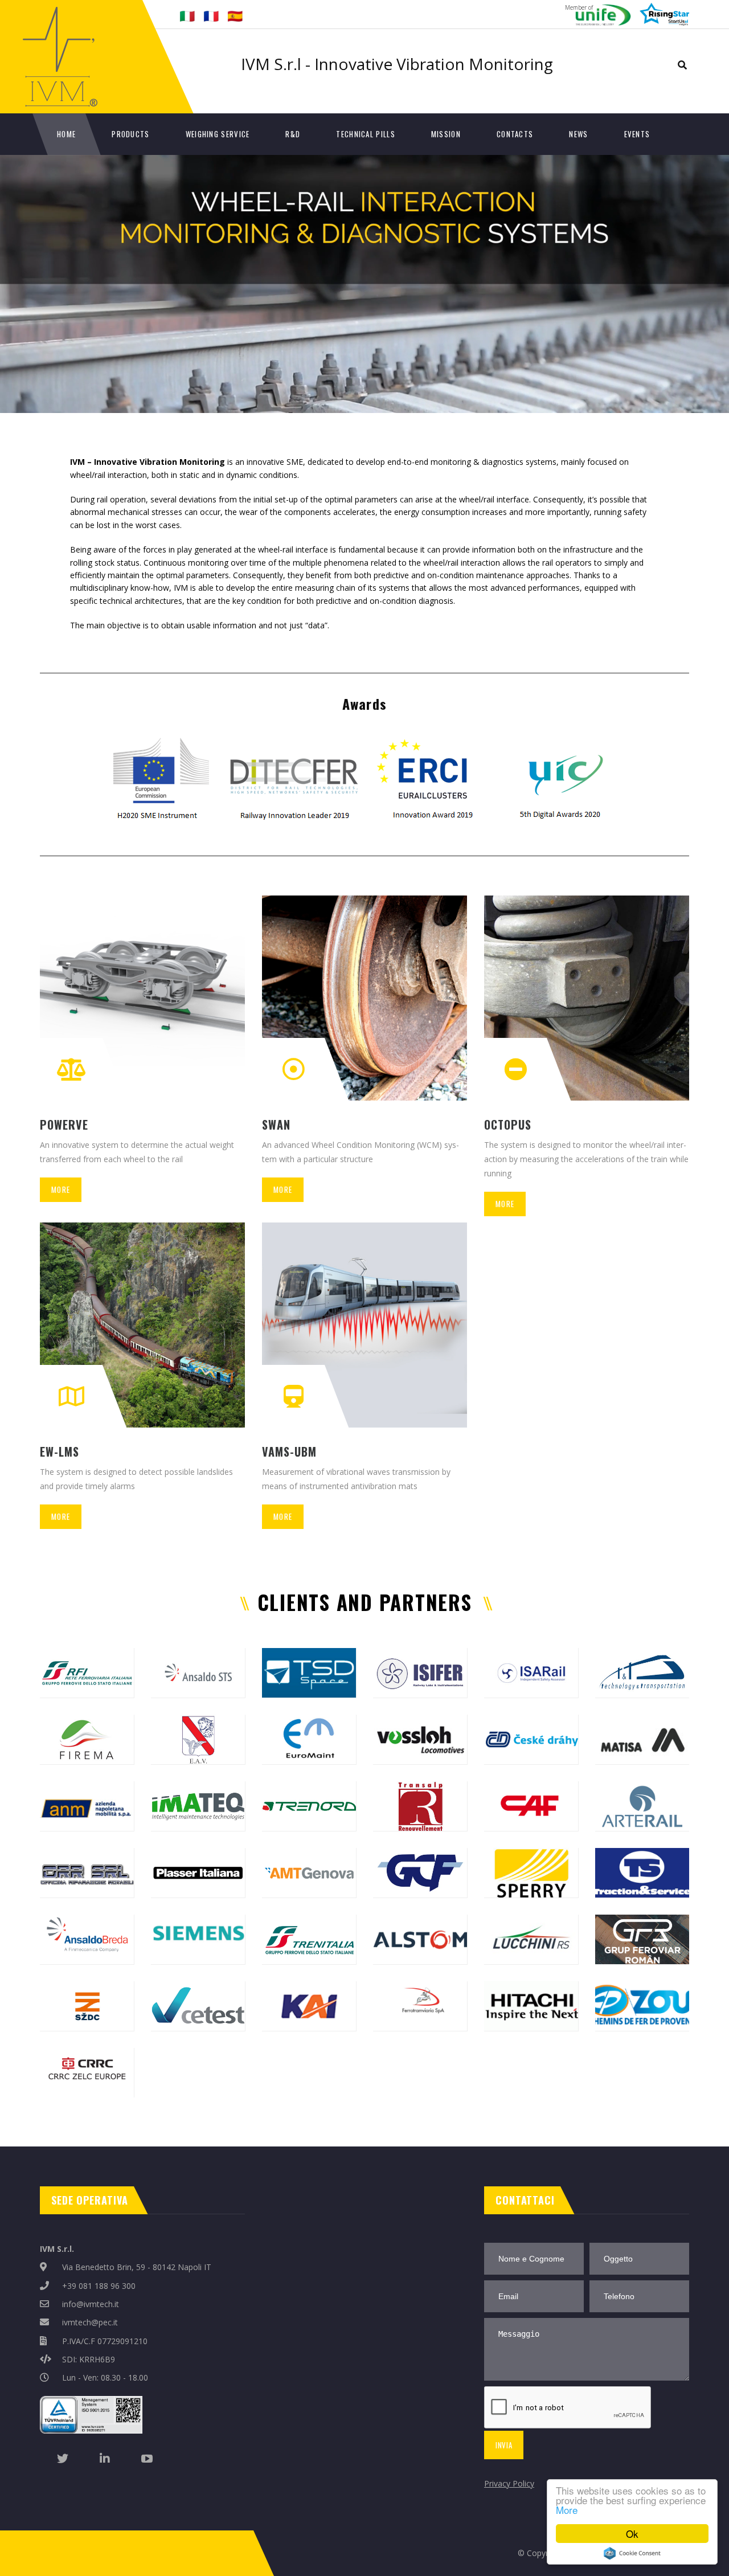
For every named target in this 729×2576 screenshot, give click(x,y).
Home (66, 134)
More (567, 2510)
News (578, 134)
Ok (632, 2534)
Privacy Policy (509, 2483)
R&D (293, 134)
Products (130, 134)
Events (637, 134)
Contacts (515, 134)
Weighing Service (218, 134)
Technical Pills (366, 134)
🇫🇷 (211, 15)
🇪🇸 (235, 15)
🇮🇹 (187, 15)
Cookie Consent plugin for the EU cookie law (632, 2553)
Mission (446, 134)
